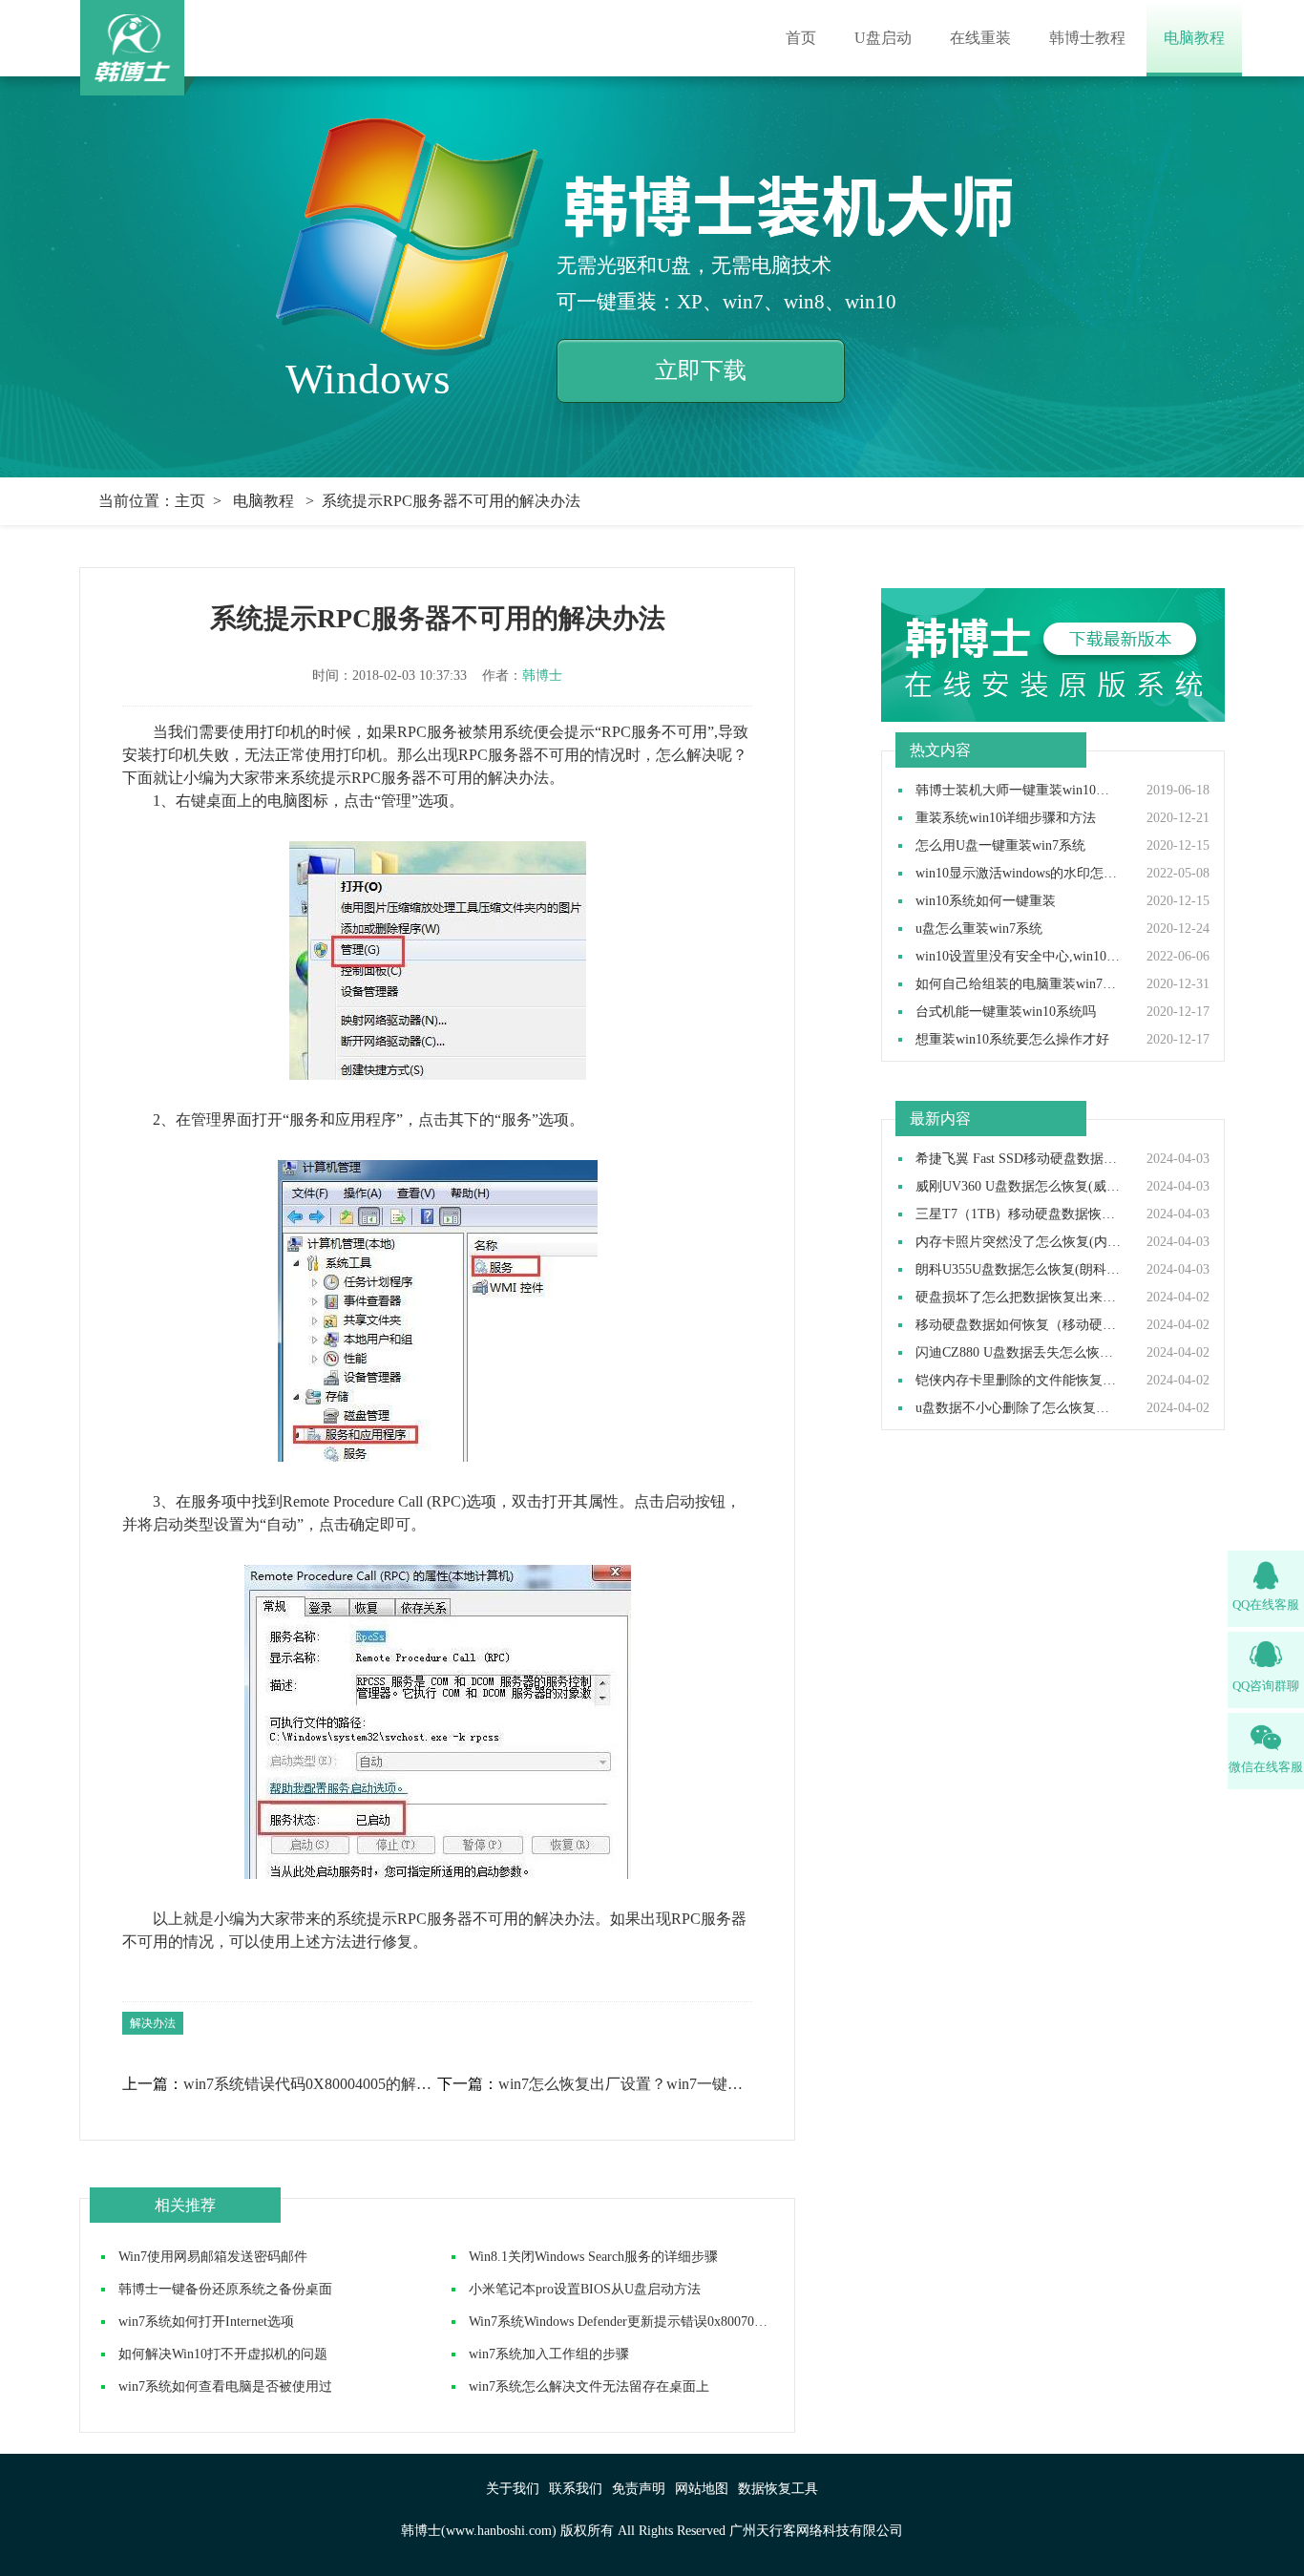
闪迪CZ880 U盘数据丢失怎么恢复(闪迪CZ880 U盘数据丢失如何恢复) (1019, 1353)
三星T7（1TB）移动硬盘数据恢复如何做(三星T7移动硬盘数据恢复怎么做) (1019, 1214)
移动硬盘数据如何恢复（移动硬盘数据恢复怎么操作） (1019, 1325)
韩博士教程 (1087, 38)
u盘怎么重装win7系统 (979, 929)
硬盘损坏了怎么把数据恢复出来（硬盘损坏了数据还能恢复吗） (1019, 1298)
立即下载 (701, 370)
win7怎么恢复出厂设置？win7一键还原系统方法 (624, 2084)
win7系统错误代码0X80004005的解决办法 (309, 2084)
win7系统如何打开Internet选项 (206, 2322)
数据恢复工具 (778, 2489)
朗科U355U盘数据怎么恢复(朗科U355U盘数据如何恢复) (1019, 1270)
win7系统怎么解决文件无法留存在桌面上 (589, 2386)
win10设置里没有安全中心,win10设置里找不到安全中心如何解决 (1019, 957)
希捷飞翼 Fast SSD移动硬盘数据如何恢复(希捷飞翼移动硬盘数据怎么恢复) (1019, 1159)
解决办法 (153, 2023)
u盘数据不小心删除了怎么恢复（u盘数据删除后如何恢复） (1019, 1408)
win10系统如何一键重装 (986, 901)
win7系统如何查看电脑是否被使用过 (225, 2386)
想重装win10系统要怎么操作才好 (1012, 1040)
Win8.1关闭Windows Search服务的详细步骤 (593, 2257)
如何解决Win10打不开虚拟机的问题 (223, 2354)
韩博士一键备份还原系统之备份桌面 (225, 2289)
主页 (190, 501)
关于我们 (513, 2489)
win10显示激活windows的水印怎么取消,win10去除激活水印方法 (1019, 874)
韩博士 (542, 676)
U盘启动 (883, 38)
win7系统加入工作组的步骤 (549, 2354)
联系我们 (576, 2489)
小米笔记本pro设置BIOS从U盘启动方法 (585, 2289)
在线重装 (980, 38)
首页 (801, 38)
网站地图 (702, 2489)
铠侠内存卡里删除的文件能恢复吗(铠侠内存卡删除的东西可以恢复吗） (1019, 1381)
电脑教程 (1194, 38)
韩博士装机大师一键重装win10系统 (1019, 791)
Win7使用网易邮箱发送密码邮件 (213, 2257)
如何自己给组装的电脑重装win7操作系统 (1019, 984)
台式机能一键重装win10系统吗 (1006, 1012)
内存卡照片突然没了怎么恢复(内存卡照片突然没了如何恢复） (1019, 1242)
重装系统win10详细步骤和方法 (1006, 818)
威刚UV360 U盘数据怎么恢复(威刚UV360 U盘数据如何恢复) (1019, 1187)
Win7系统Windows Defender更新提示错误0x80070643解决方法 (648, 2322)
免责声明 (639, 2489)
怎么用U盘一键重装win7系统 (1000, 846)
